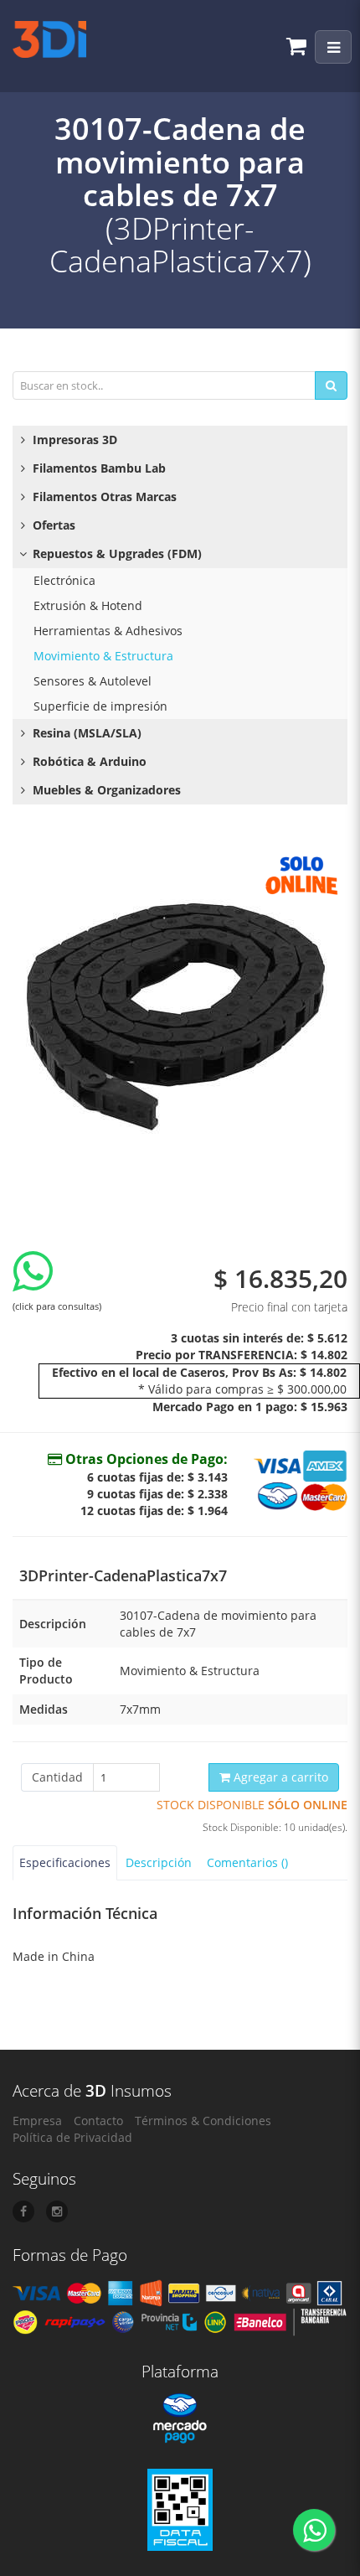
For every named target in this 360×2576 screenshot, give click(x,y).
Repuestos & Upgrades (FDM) (116, 553)
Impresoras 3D (73, 440)
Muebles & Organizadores (105, 790)
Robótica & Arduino (88, 761)
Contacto (98, 2121)
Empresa (37, 2121)
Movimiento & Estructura (103, 656)
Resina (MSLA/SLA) (85, 733)
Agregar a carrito (279, 1777)
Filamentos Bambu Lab (98, 468)
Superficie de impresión (100, 706)
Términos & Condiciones (203, 2121)
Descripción (159, 1862)
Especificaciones (65, 1862)
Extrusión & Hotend (88, 605)
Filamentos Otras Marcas (103, 497)
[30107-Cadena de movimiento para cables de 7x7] (180, 1013)
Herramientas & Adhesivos (108, 631)
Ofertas (52, 525)
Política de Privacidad (72, 2137)
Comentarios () (247, 1862)
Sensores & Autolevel (93, 681)
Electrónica (64, 580)
